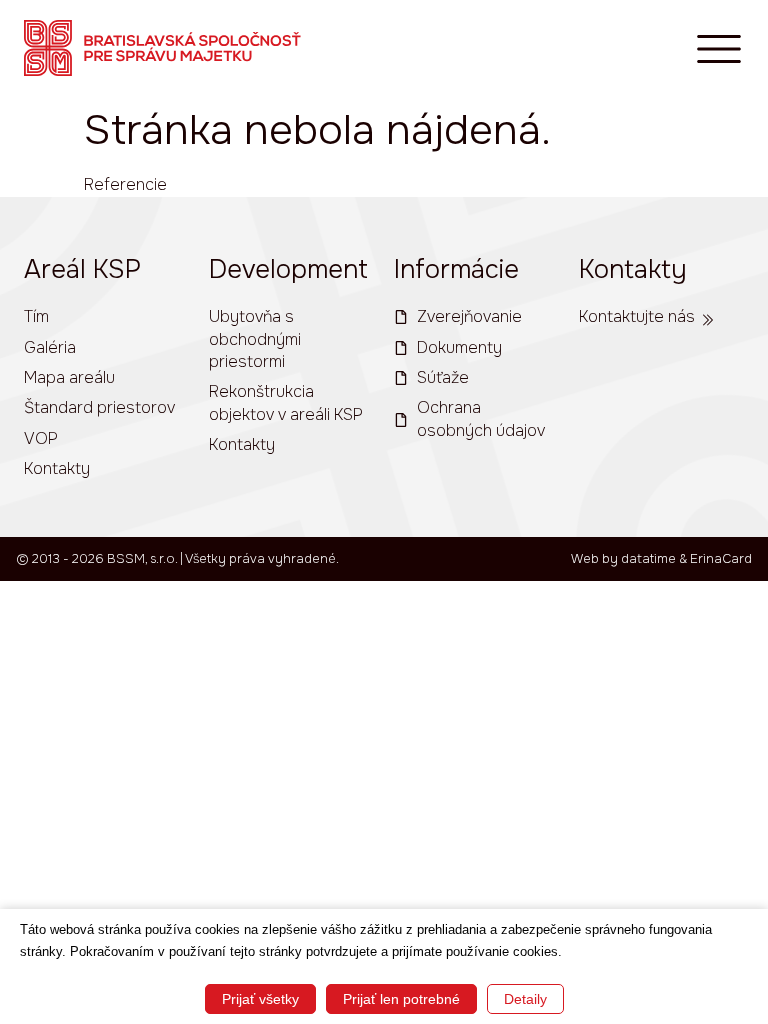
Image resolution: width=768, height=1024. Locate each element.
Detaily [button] (525, 999)
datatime (648, 559)
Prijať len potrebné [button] (401, 999)
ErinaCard (721, 559)
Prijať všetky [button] (260, 999)
